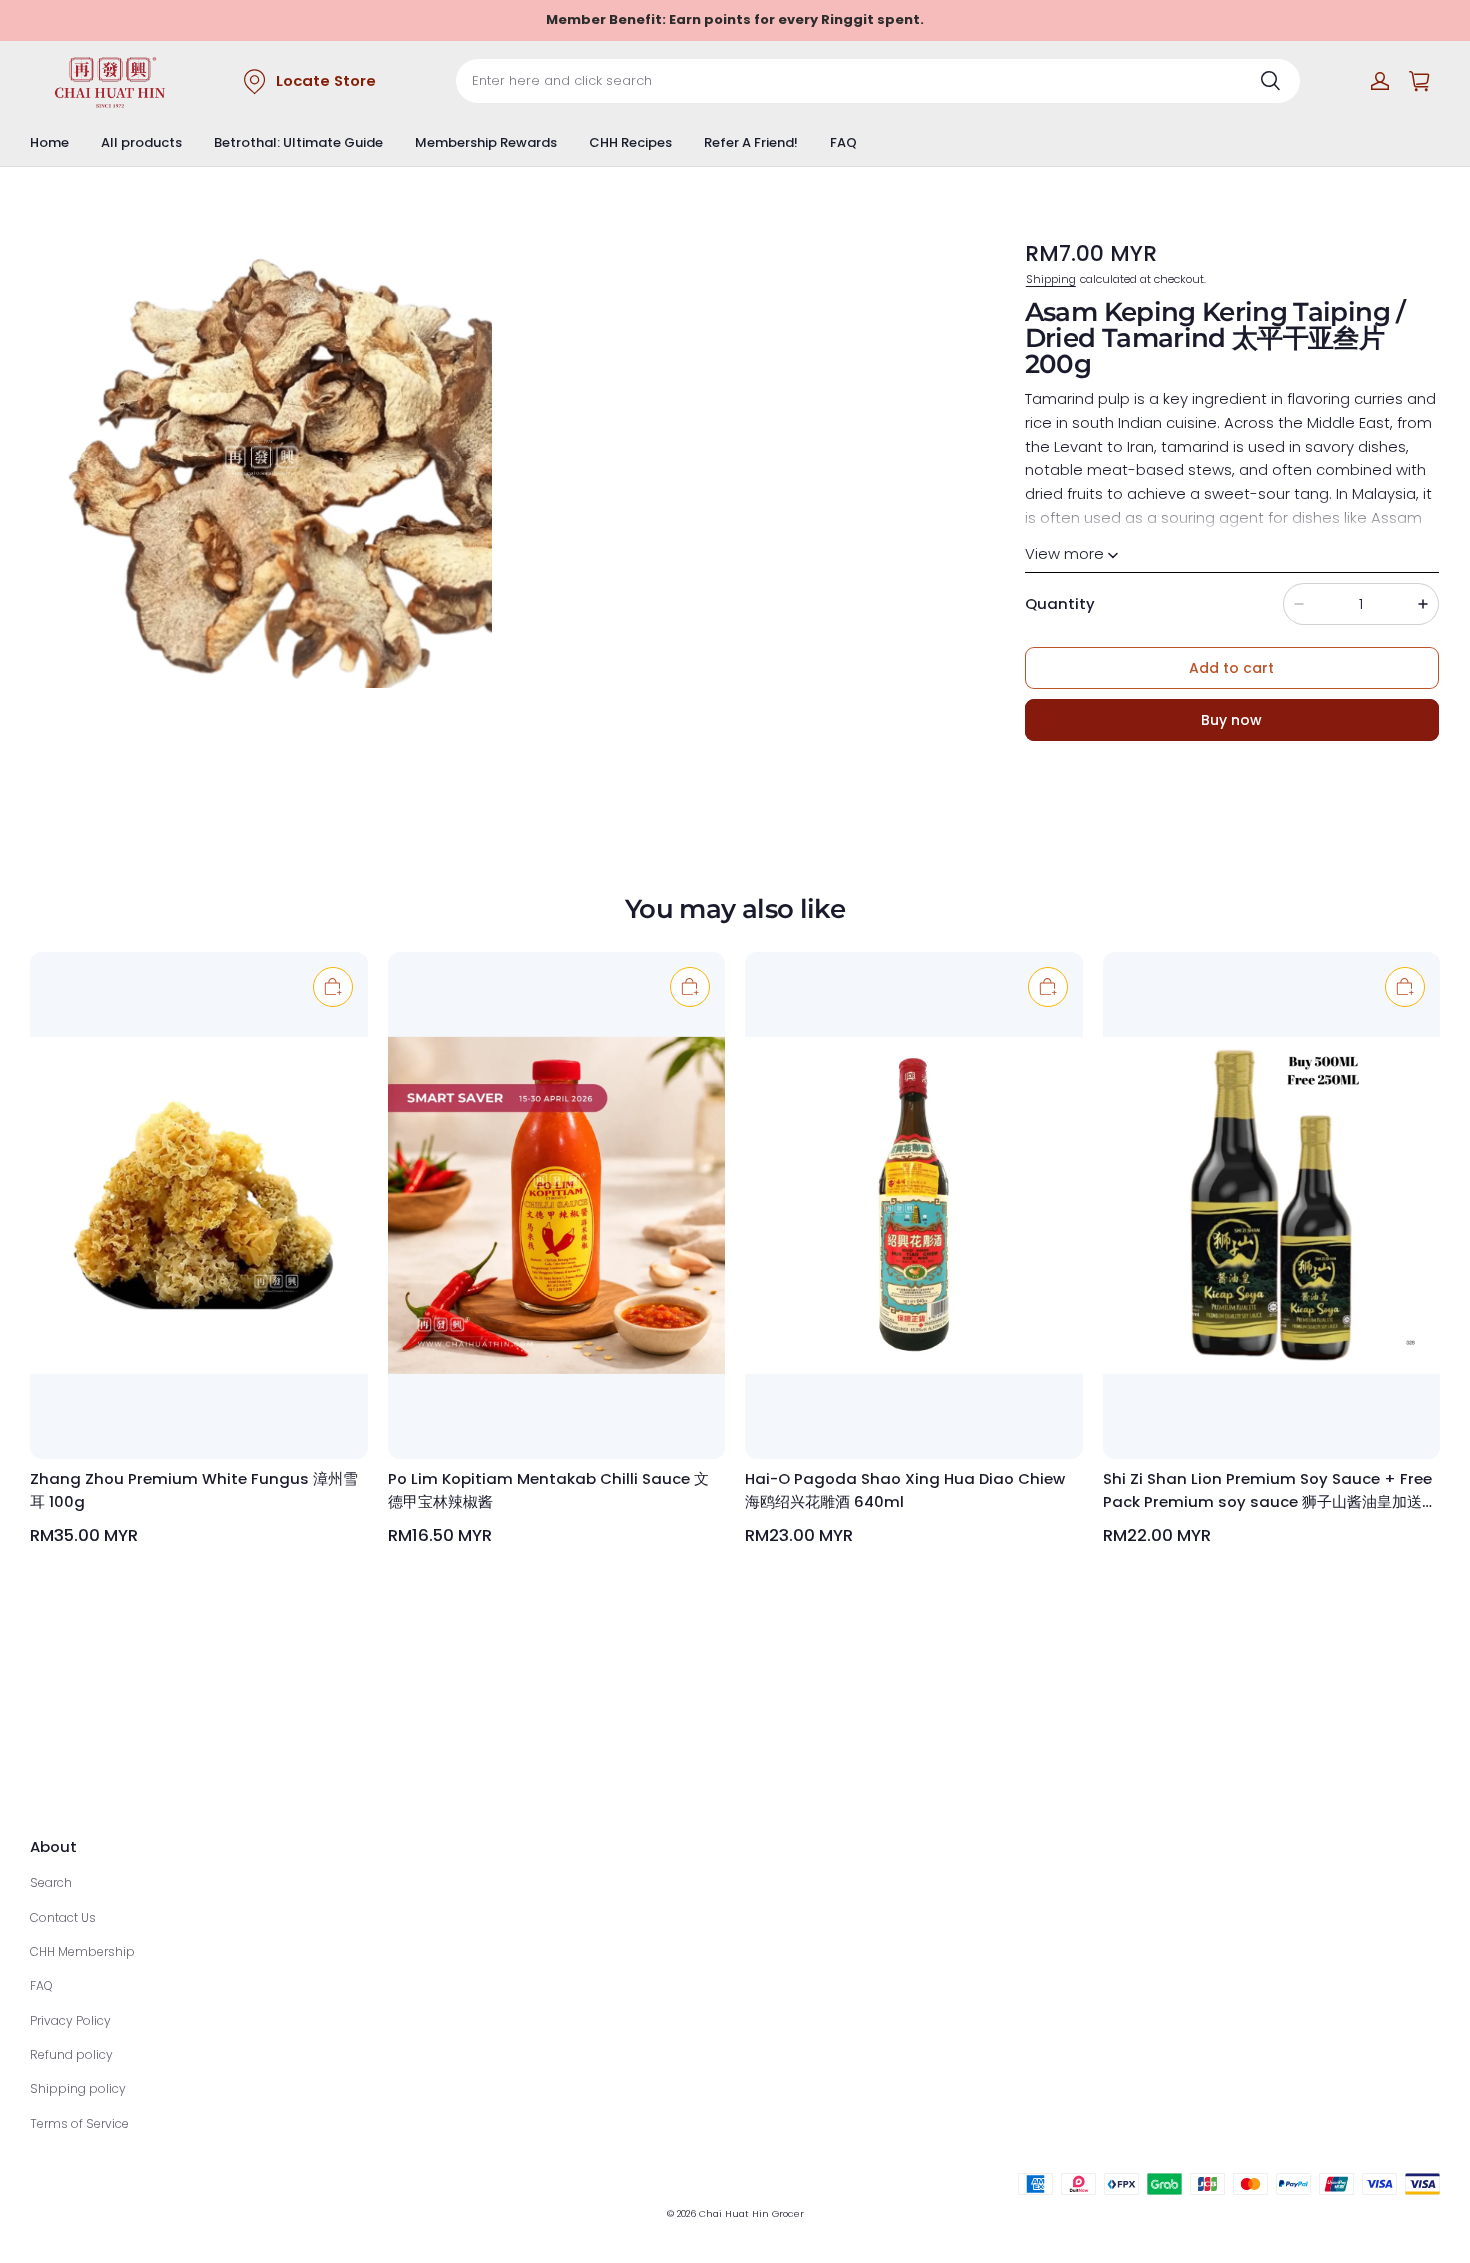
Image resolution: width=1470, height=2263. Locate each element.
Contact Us (63, 1917)
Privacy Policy (70, 2020)
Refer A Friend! (751, 142)
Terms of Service (79, 2123)
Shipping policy (78, 2088)
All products (141, 142)
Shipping (1051, 279)
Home (49, 142)
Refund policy (71, 2054)
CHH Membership (82, 1951)
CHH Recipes (630, 142)
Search (51, 1882)
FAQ (843, 142)
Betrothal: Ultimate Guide (298, 142)
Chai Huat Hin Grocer (751, 2213)
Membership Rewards (486, 142)
